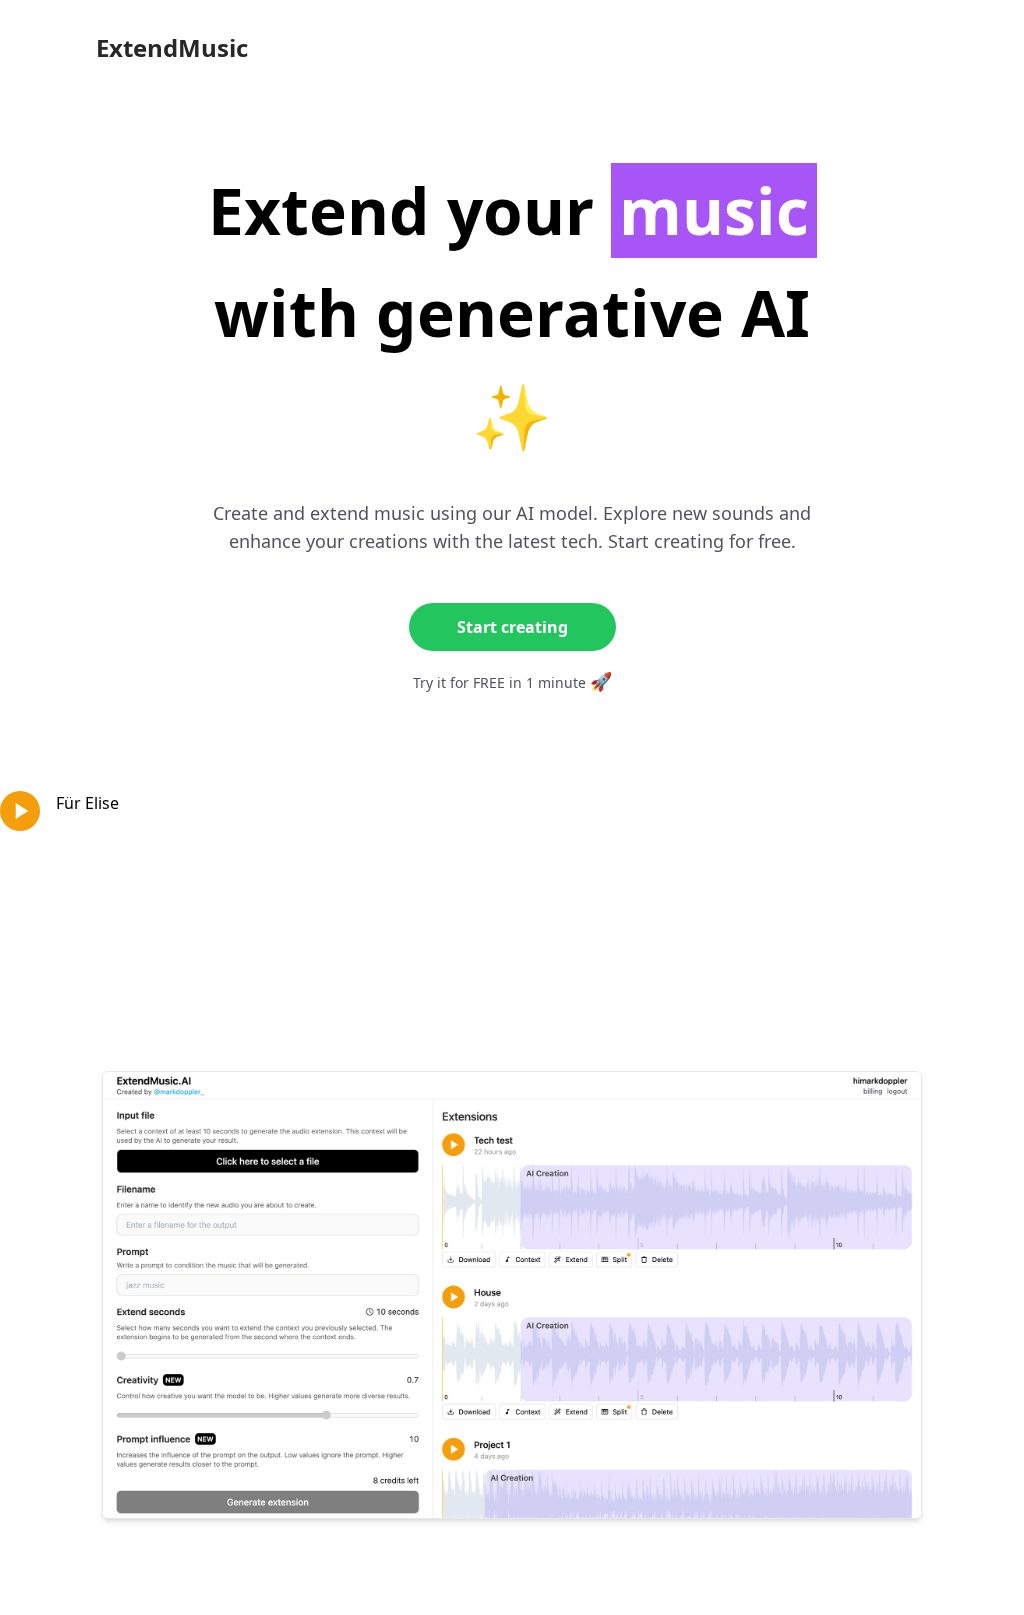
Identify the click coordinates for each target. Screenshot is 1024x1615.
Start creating (512, 627)
